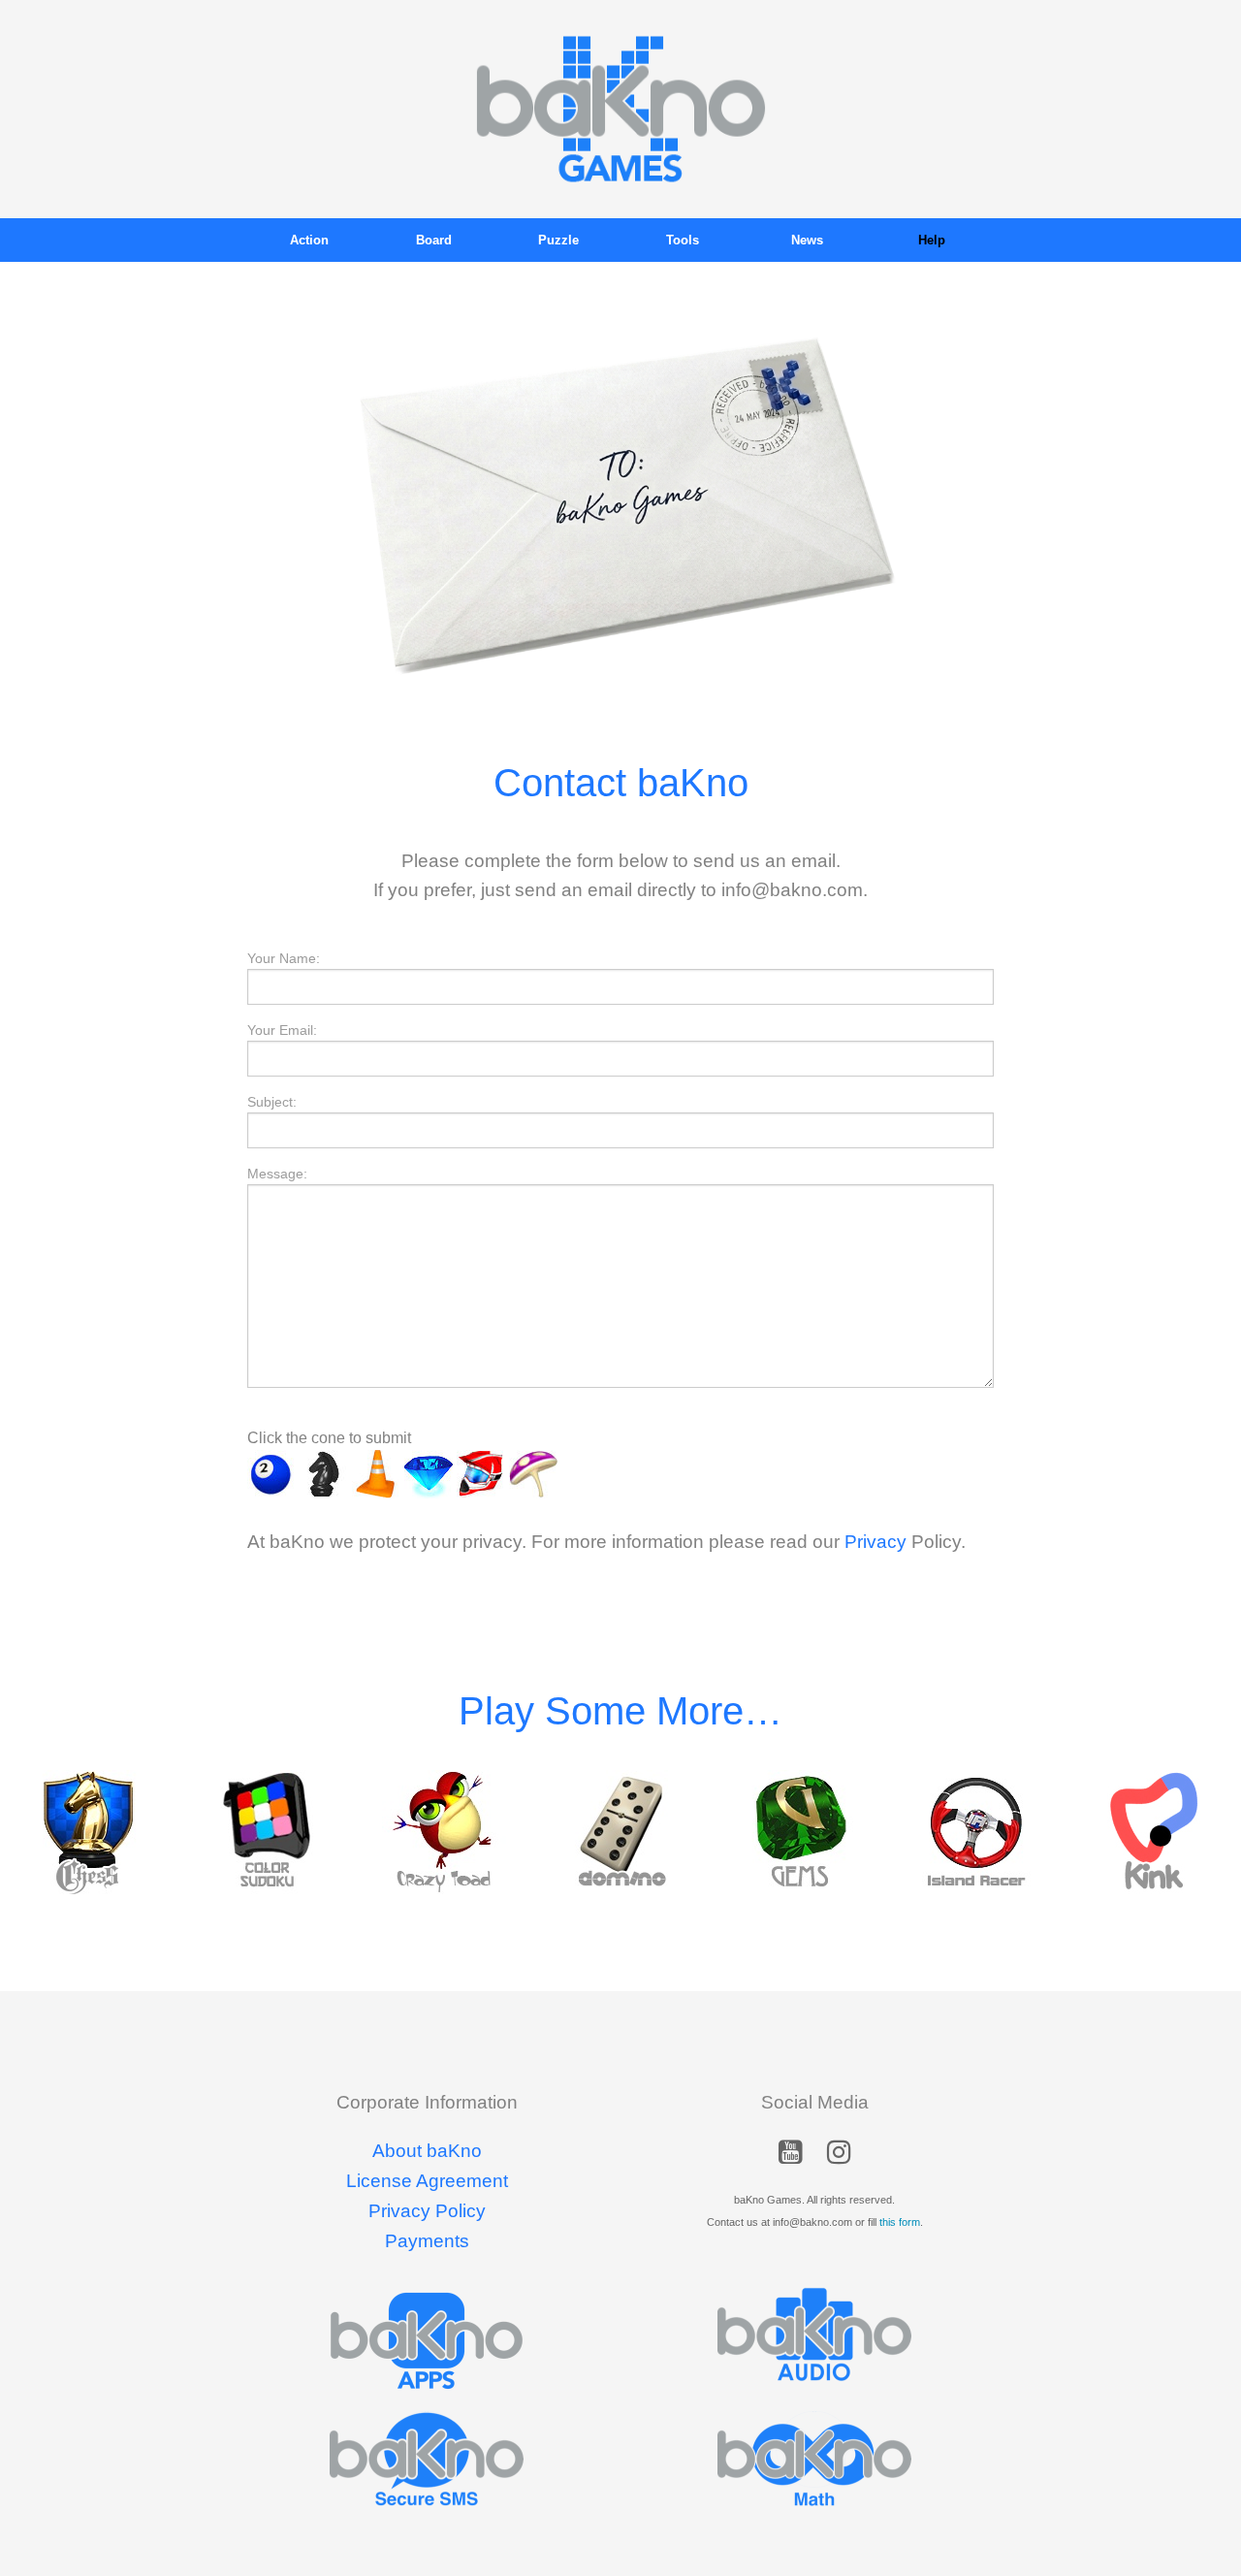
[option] (89, 1832)
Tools (683, 240)
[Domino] (621, 1832)
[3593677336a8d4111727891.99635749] (429, 1474)
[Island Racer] (976, 1832)
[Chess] (89, 1832)
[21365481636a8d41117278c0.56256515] (481, 1474)
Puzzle (558, 240)
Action (309, 240)
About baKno (427, 2151)
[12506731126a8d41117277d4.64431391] (271, 1474)
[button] (791, 2156)
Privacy (875, 1542)
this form (900, 2222)
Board (434, 240)
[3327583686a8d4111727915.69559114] (533, 1474)
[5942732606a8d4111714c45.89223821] (376, 1474)
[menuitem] (309, 240)
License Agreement (427, 2181)
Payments (427, 2241)
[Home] (620, 108)
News (807, 240)
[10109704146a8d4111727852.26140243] (324, 1474)
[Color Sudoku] (266, 1832)
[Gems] (798, 1832)
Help (932, 240)
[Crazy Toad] (444, 1832)
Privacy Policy (427, 2211)
